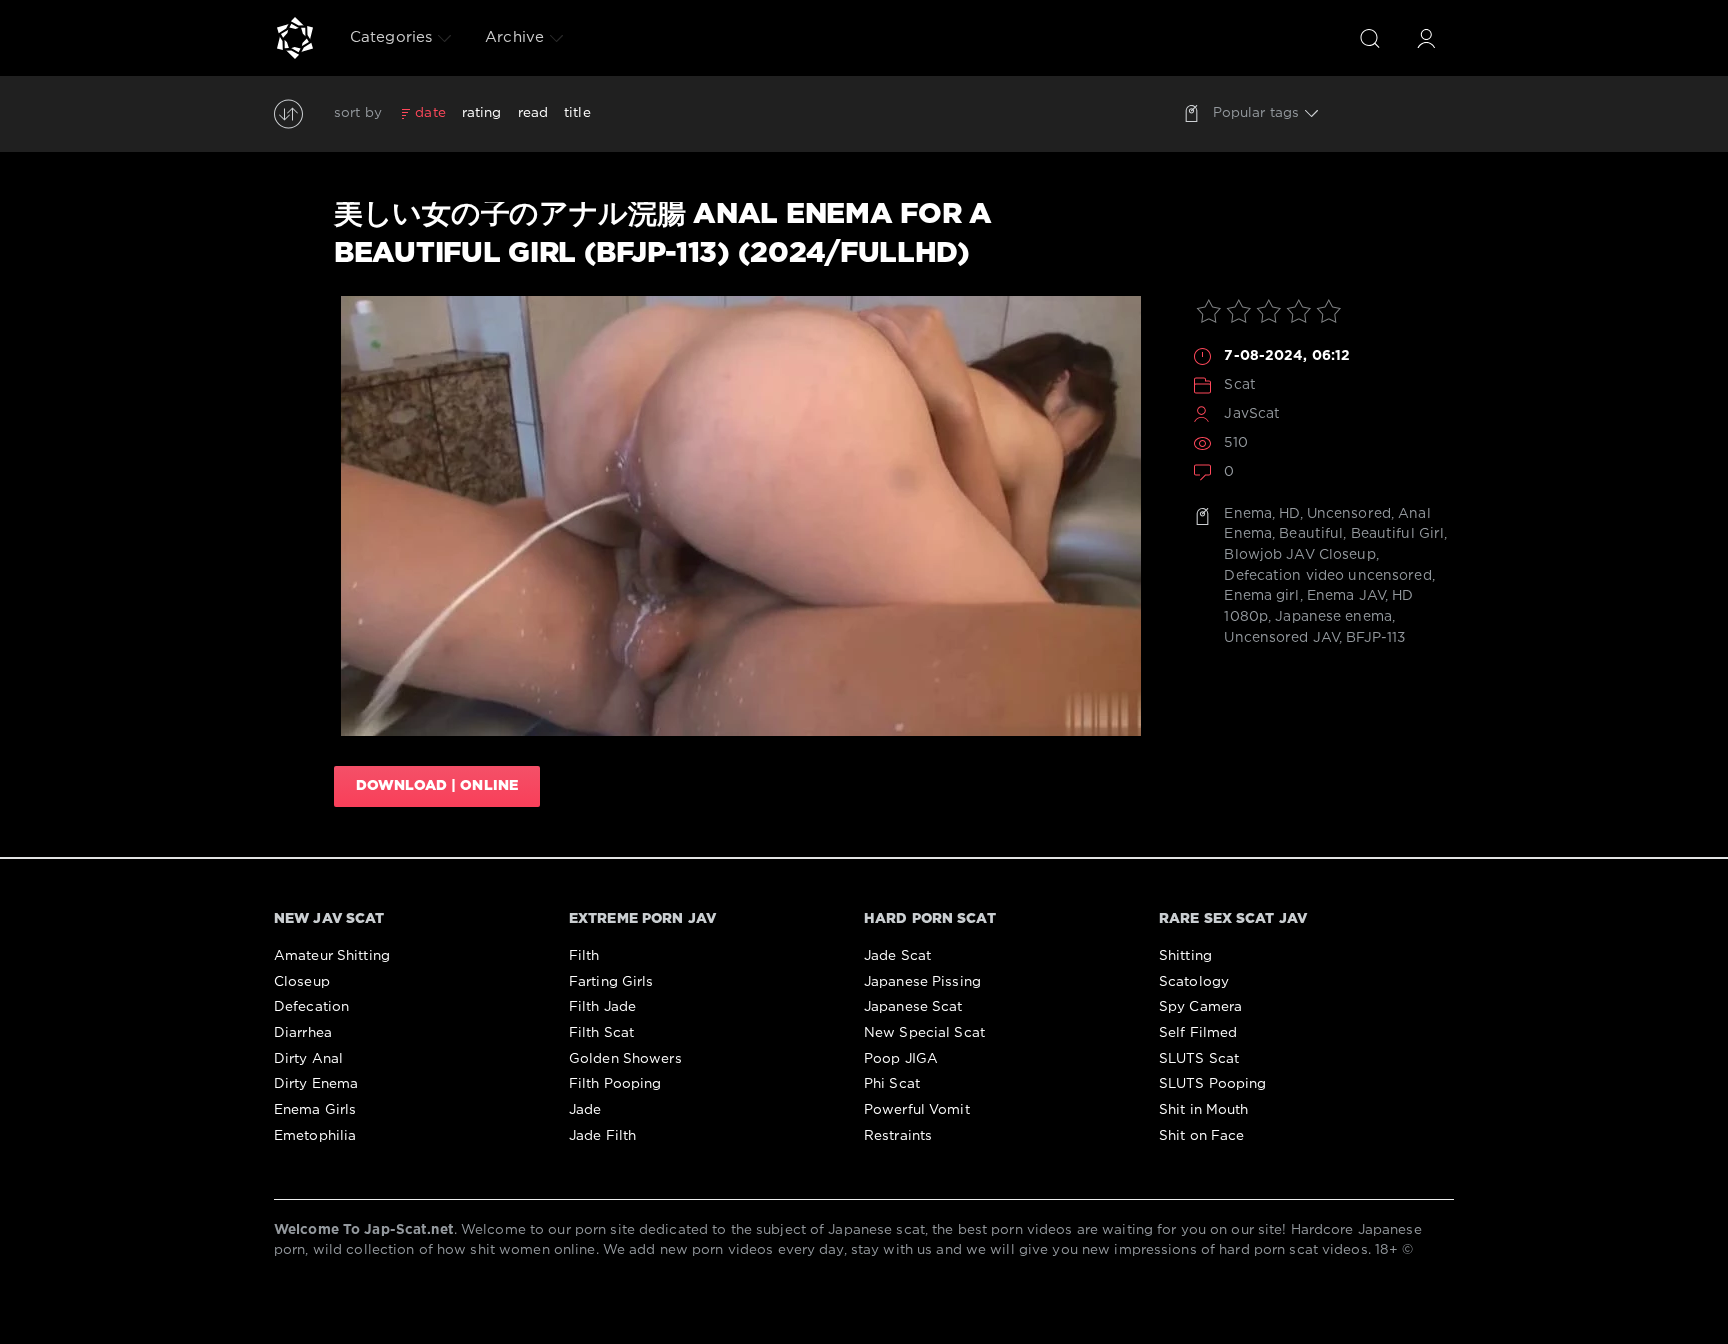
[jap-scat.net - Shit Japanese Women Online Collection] (295, 38)
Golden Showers (625, 1059)
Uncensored (1349, 514)
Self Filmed (1198, 1033)
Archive (514, 37)
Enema (1248, 514)
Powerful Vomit (917, 1110)
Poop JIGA (901, 1059)
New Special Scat (924, 1033)
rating (482, 113)
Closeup (302, 982)
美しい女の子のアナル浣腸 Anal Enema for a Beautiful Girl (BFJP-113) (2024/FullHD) (663, 234)
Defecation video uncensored (1327, 576)
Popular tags (1256, 113)
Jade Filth (602, 1136)
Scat (1239, 385)
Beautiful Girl (1398, 534)
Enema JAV (1346, 596)
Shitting (1185, 956)
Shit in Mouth (1204, 1110)
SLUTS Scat (1199, 1059)
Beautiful (1311, 534)
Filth (584, 956)
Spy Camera (1200, 1007)
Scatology (1194, 982)
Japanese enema (1333, 617)
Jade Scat (897, 956)
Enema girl (1261, 596)
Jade (585, 1110)
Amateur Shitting (332, 956)
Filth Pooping (615, 1084)
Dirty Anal (308, 1059)
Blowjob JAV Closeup (1299, 555)
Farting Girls (611, 982)
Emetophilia (315, 1136)
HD (1289, 514)
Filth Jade (602, 1007)
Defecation (311, 1007)
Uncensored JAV (1281, 638)
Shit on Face (1201, 1136)
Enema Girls (315, 1110)
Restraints (898, 1136)
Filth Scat (601, 1033)
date (430, 113)
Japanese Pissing (922, 982)
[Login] (1426, 38)
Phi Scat (892, 1084)
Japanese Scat (913, 1007)
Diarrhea (303, 1033)
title (577, 113)
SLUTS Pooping (1213, 1084)
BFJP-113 (1375, 638)
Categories (391, 37)
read (533, 113)
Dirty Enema (316, 1084)
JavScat (1252, 414)
